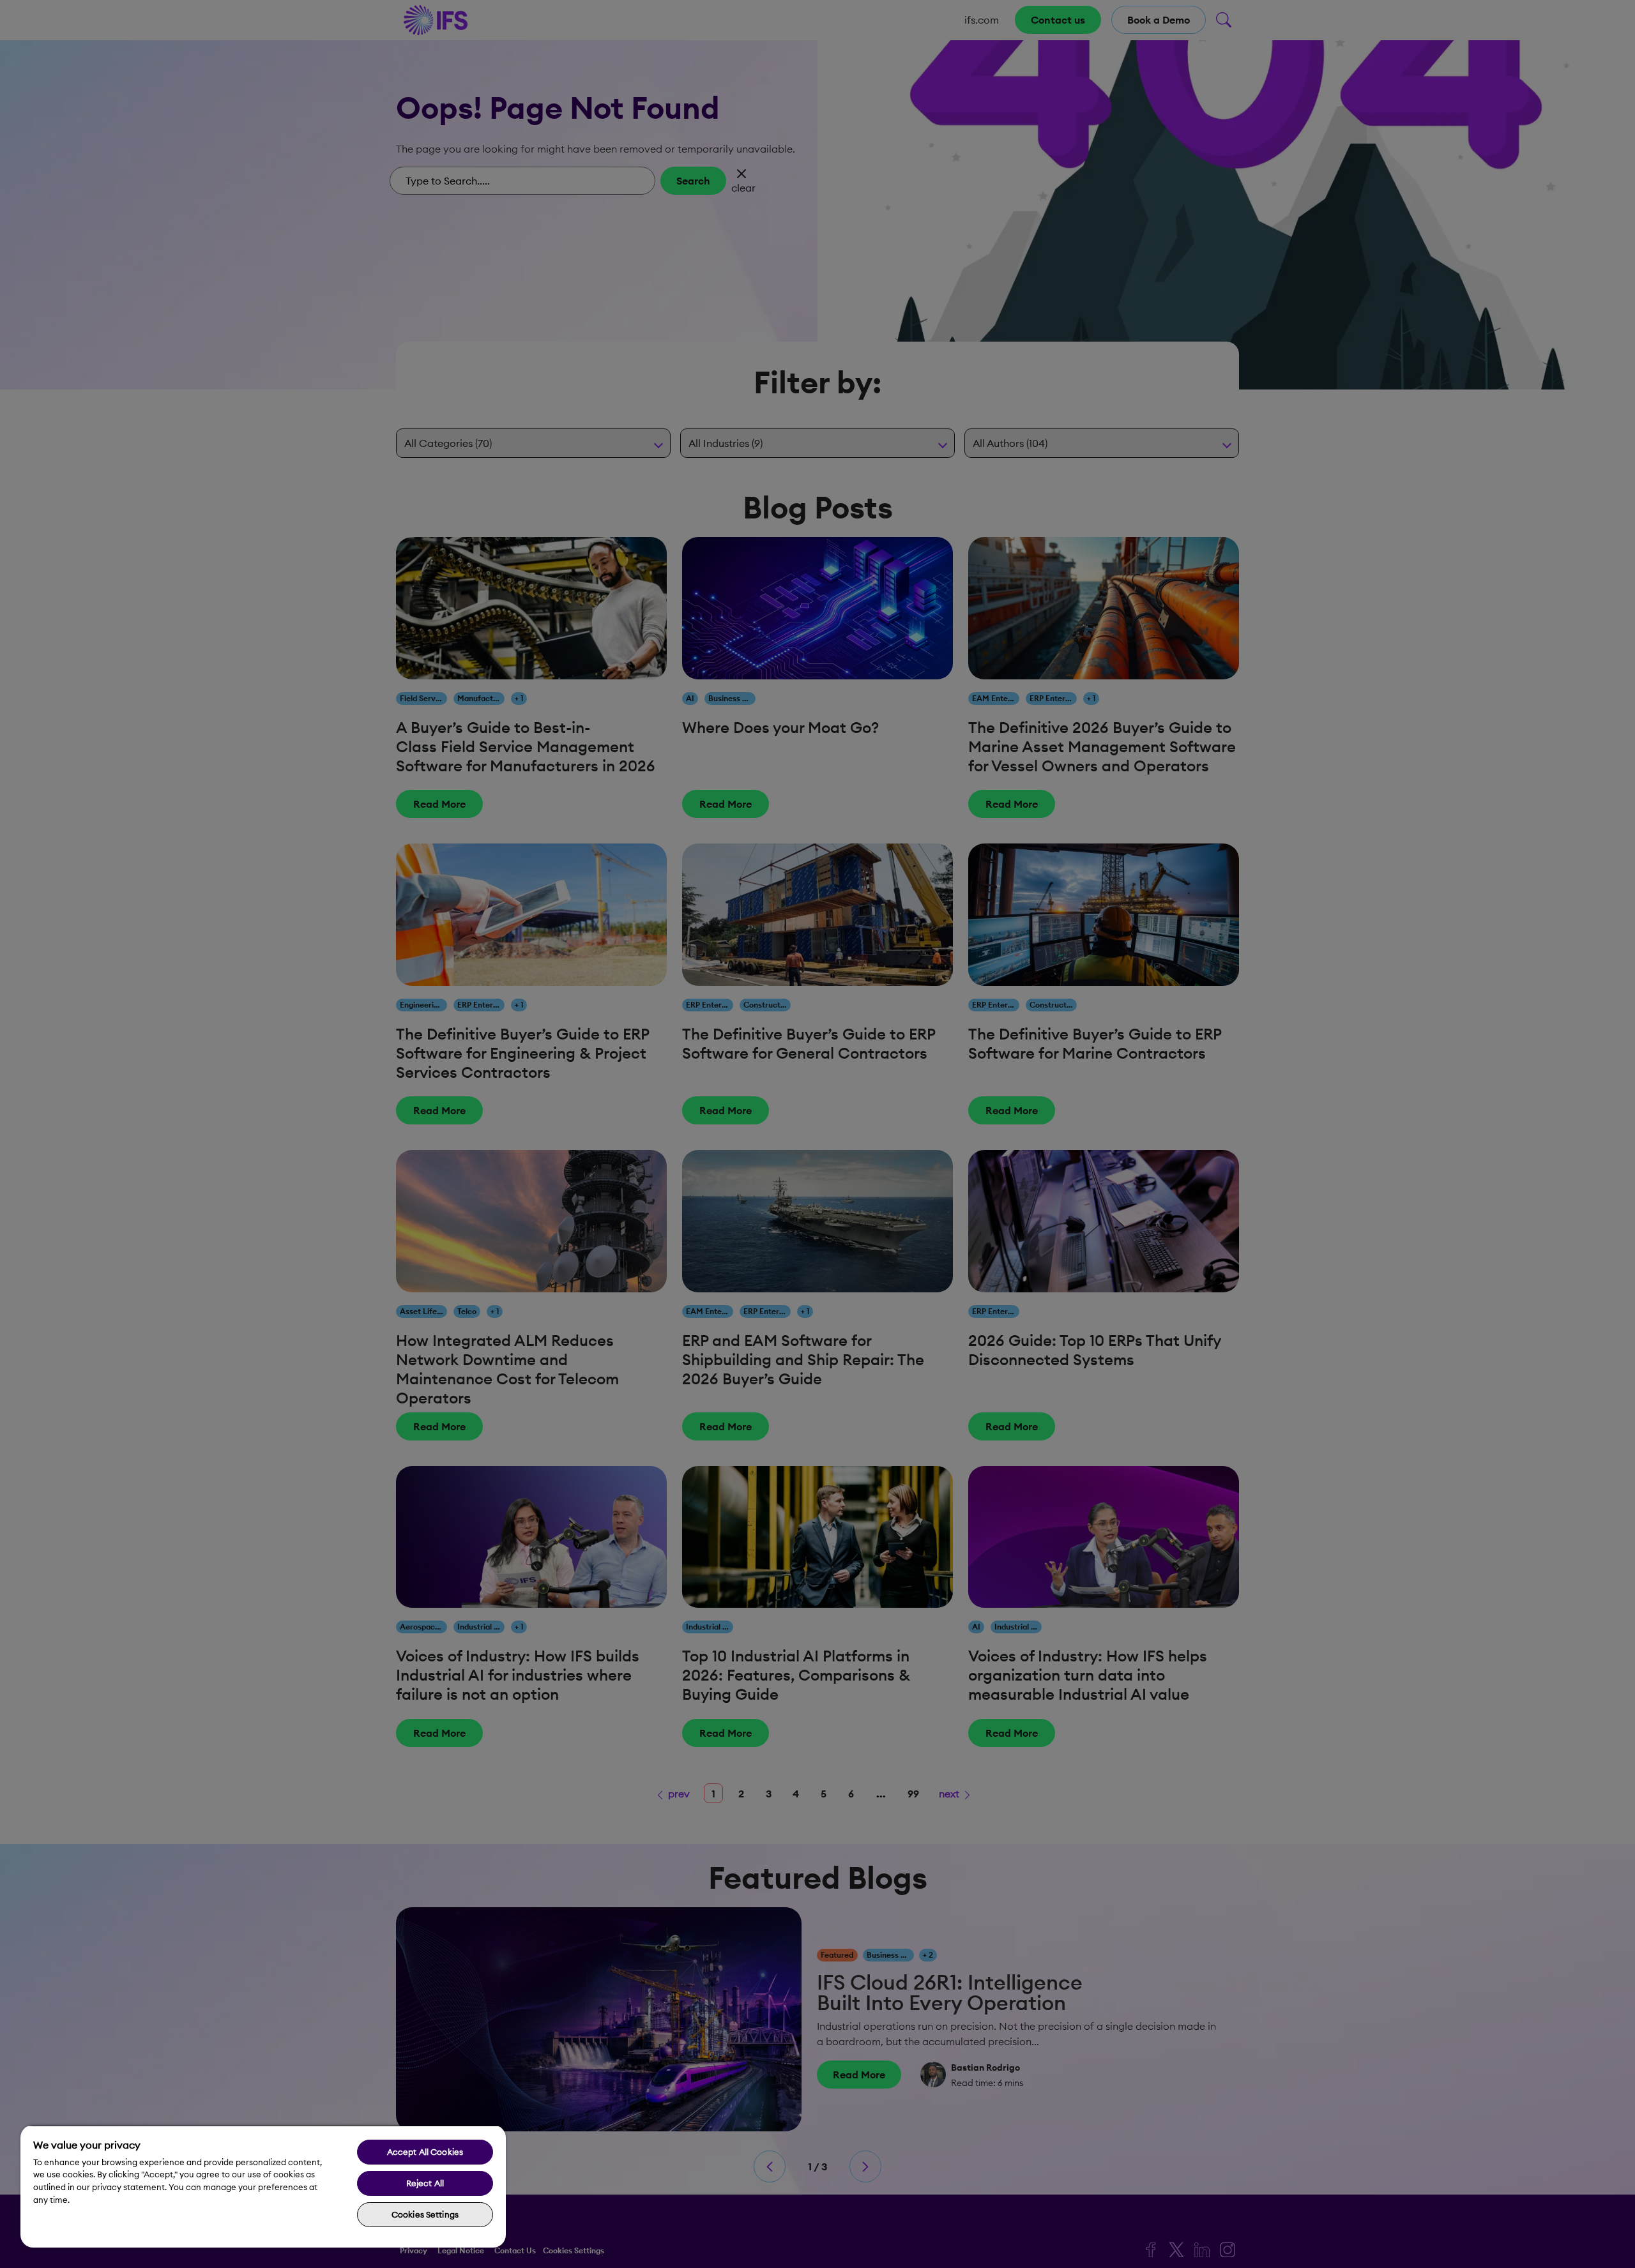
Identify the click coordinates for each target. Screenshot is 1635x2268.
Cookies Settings (425, 2214)
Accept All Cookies (425, 2152)
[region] (263, 2186)
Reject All (425, 2183)
